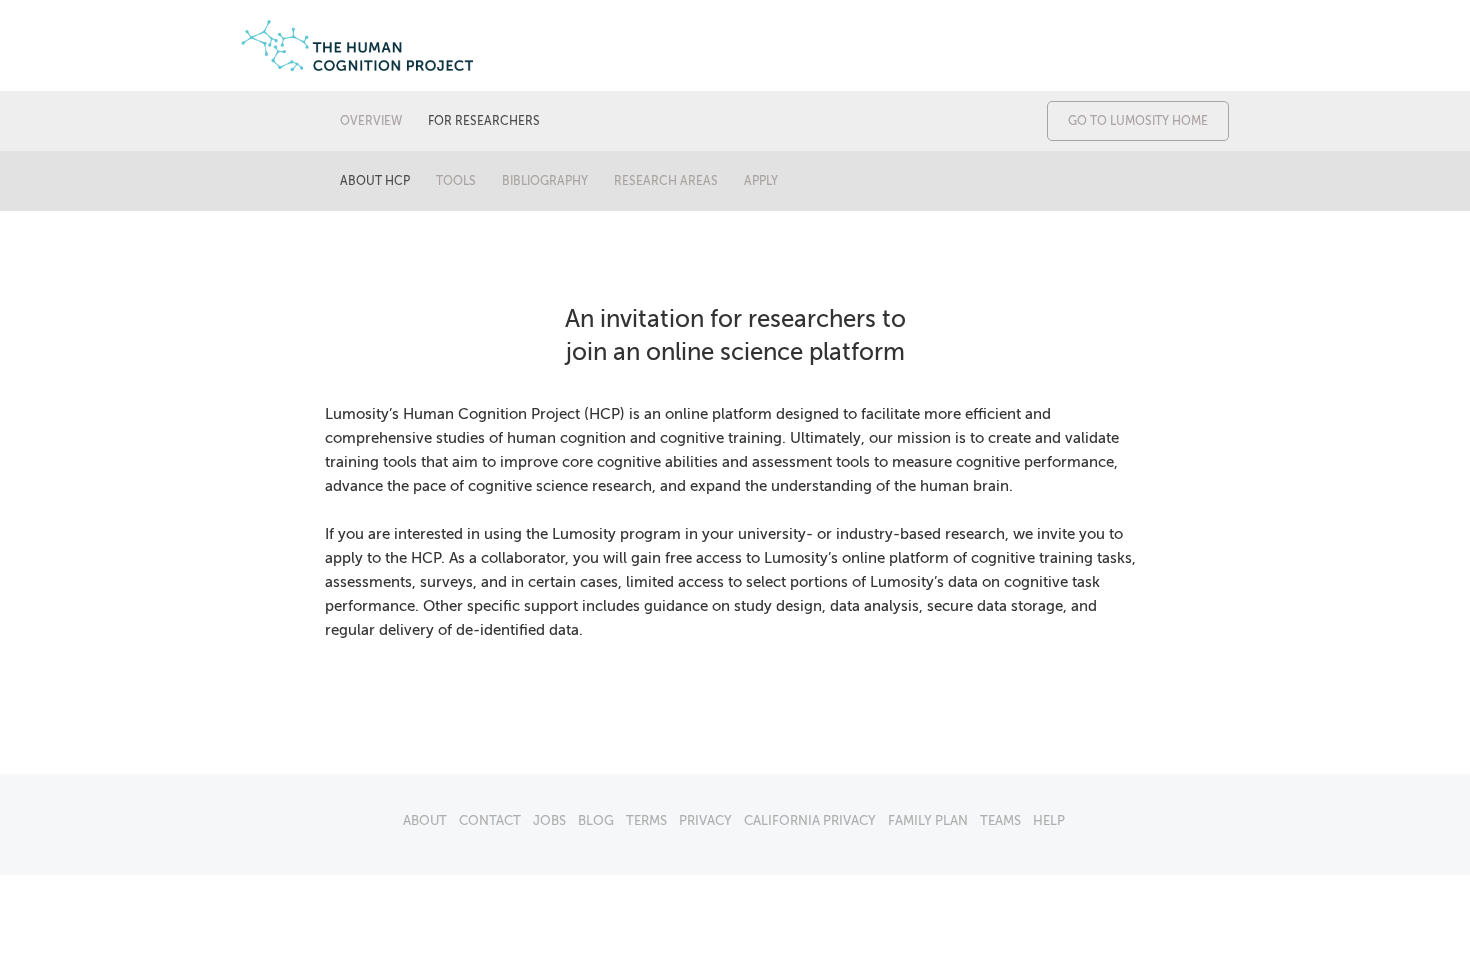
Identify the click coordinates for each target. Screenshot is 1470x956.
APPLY (761, 181)
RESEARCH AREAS (666, 181)
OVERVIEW (371, 121)
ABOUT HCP (375, 181)
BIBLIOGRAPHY (545, 181)
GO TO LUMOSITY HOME (1138, 121)
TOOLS (456, 181)
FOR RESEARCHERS (484, 121)
